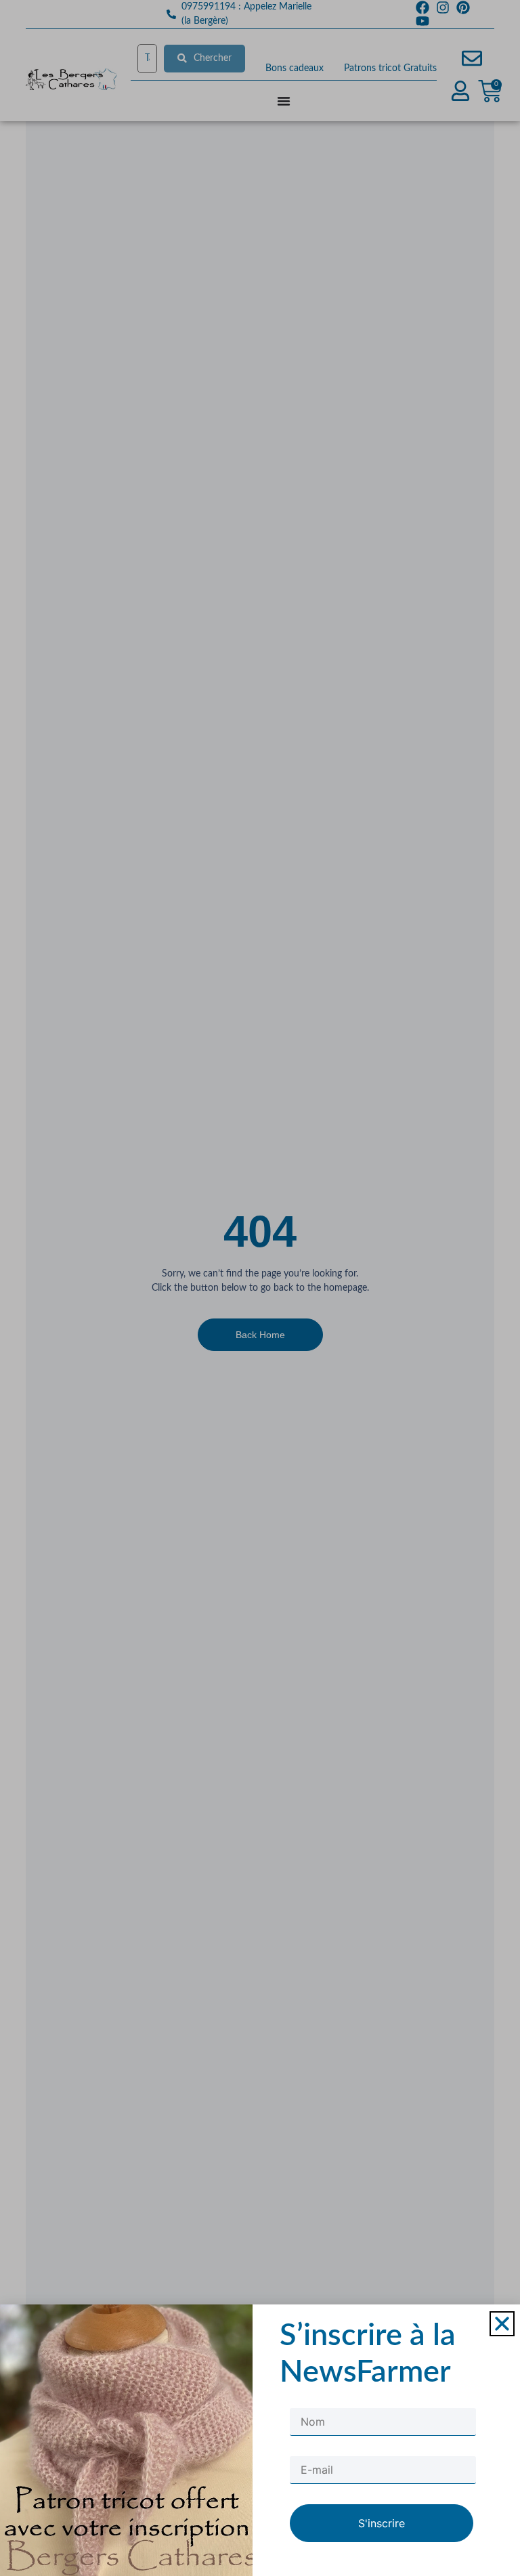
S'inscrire (382, 2523)
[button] (502, 2324)
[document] (260, 1288)
